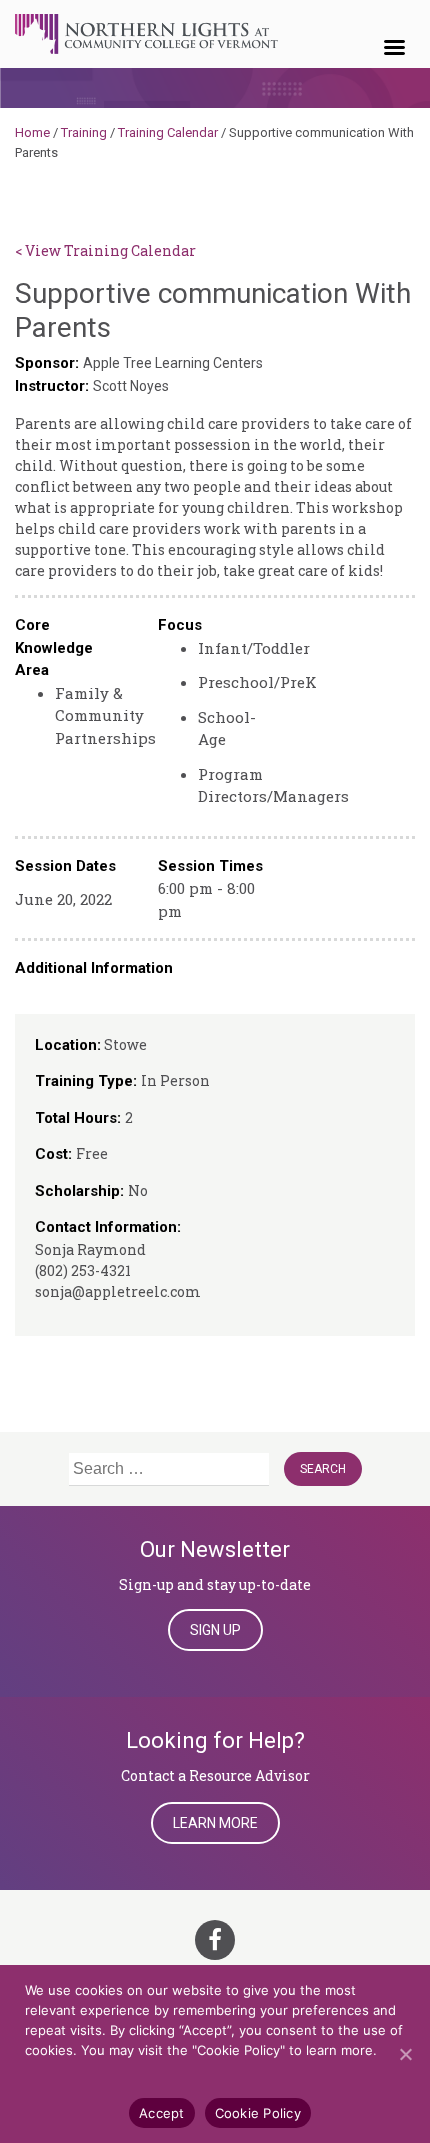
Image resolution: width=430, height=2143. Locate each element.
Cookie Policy (258, 2113)
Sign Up (215, 1630)
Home (32, 132)
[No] (405, 2054)
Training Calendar (168, 132)
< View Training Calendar (105, 250)
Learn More (215, 1823)
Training (84, 132)
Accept (162, 2113)
